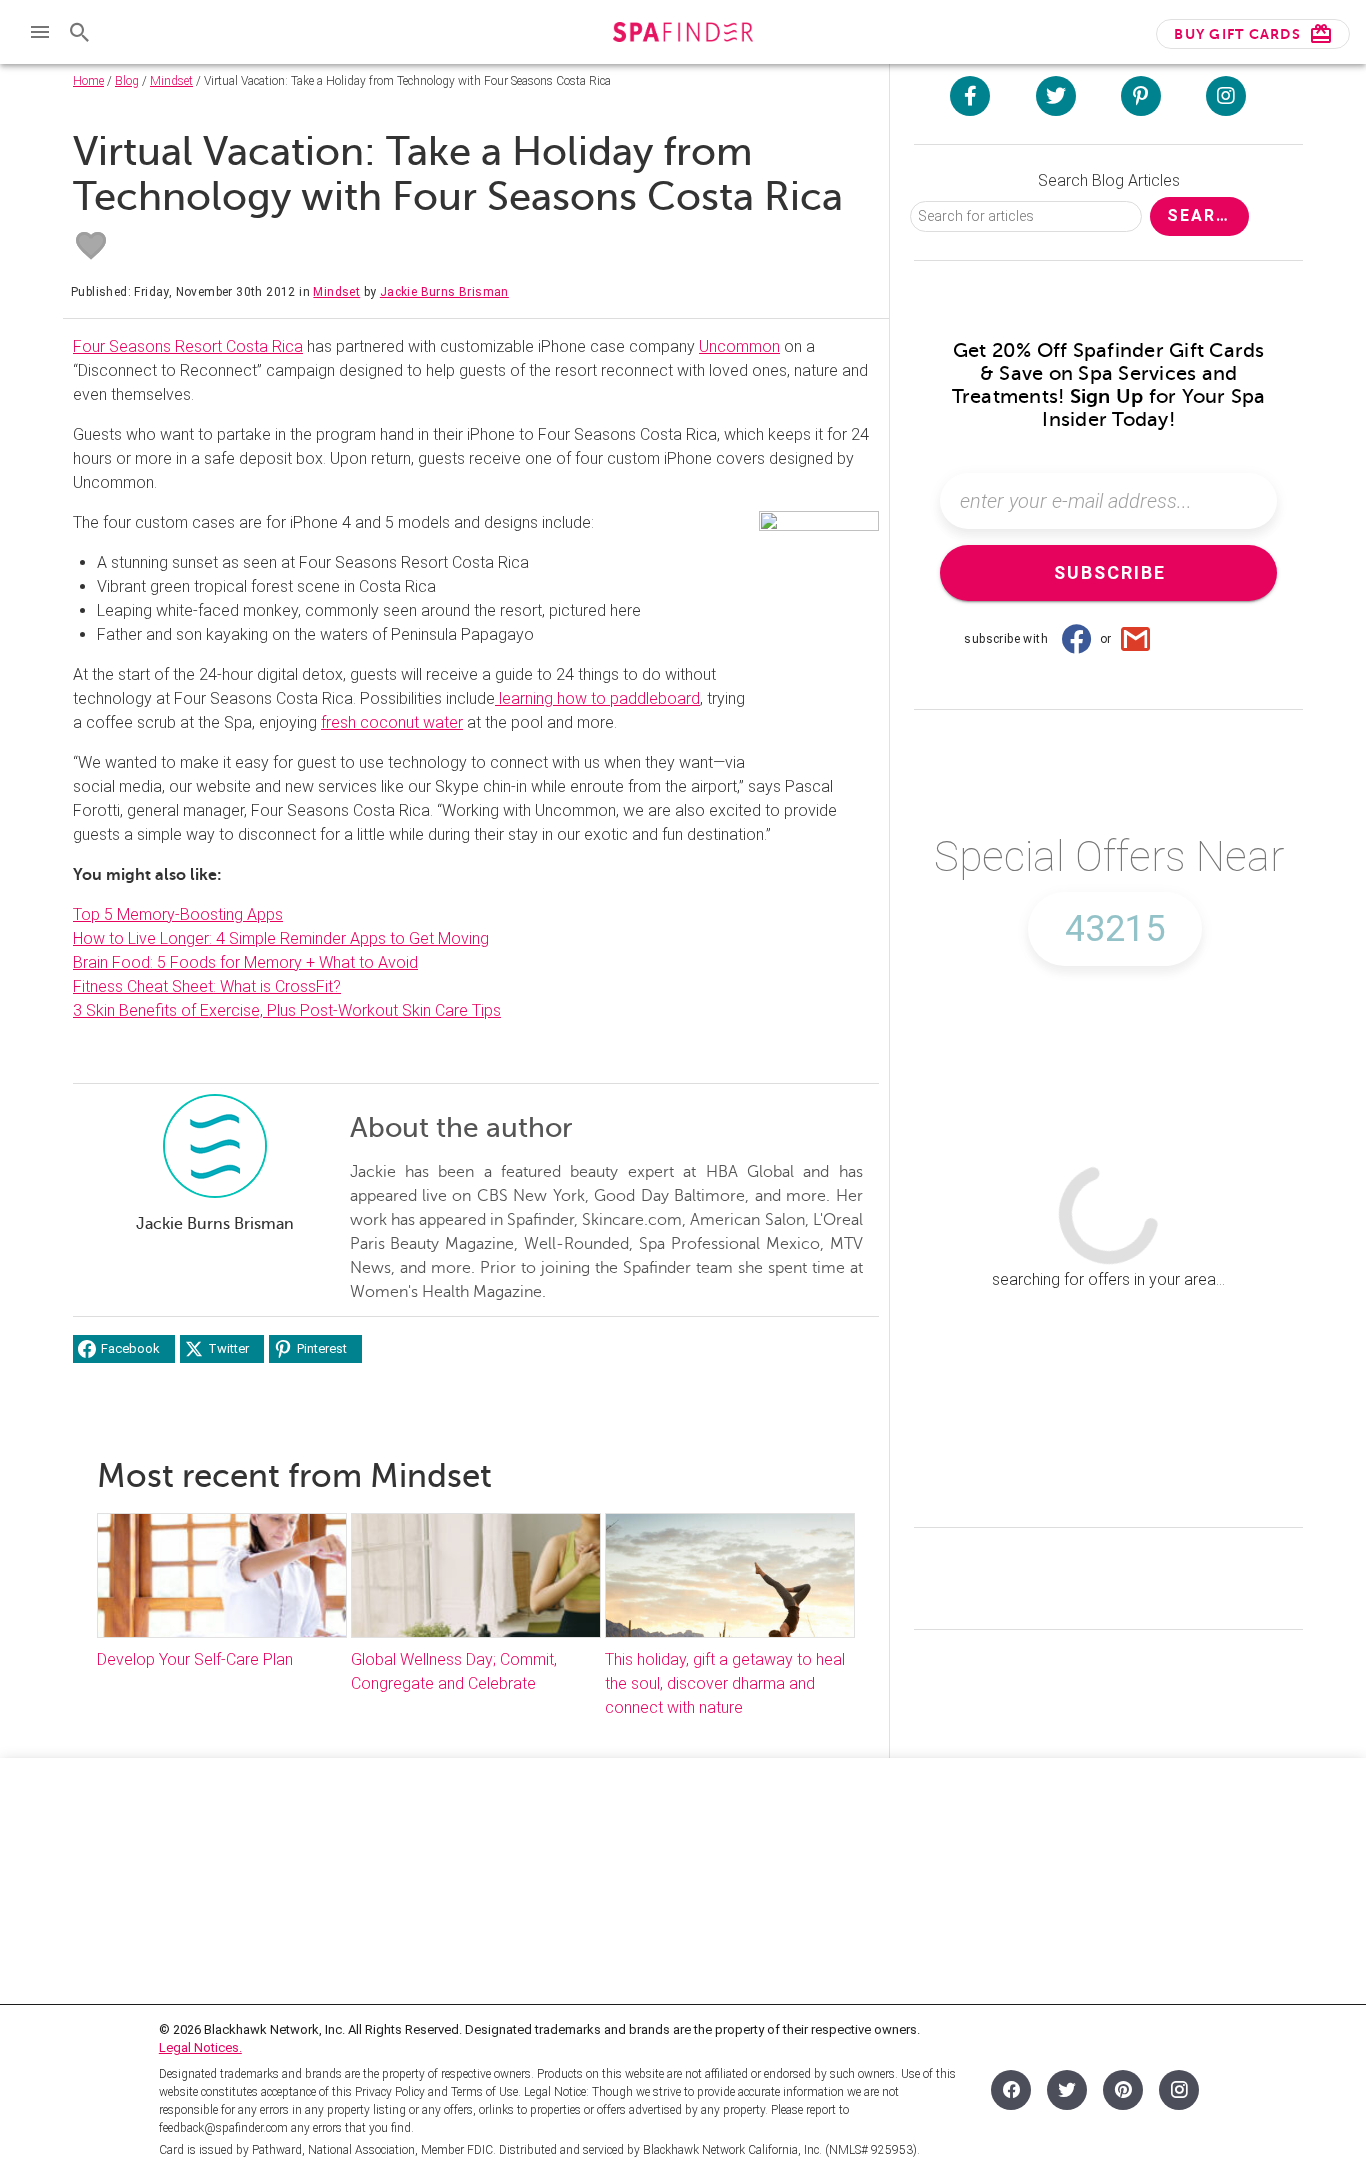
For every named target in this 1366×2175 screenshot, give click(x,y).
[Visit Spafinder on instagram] (1226, 96)
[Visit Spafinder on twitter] (1056, 96)
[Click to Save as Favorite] (91, 246)
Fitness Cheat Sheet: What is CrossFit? (207, 986)
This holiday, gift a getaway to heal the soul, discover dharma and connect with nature (725, 1683)
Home (88, 81)
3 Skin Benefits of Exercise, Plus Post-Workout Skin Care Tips (287, 1010)
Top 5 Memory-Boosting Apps (178, 914)
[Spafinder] (682, 34)
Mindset (171, 81)
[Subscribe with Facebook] (1076, 639)
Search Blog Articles (1109, 180)
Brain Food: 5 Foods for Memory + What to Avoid (245, 962)
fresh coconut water (392, 722)
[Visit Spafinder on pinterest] (1141, 96)
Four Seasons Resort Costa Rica (188, 346)
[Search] (80, 32)
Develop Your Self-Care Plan (197, 1659)
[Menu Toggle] (40, 32)
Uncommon (739, 346)
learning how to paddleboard (597, 698)
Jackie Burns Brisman (444, 292)
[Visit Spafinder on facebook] (970, 96)
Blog (127, 81)
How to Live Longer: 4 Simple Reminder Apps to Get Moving (281, 938)
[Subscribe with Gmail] (1136, 639)
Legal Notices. (200, 2047)
